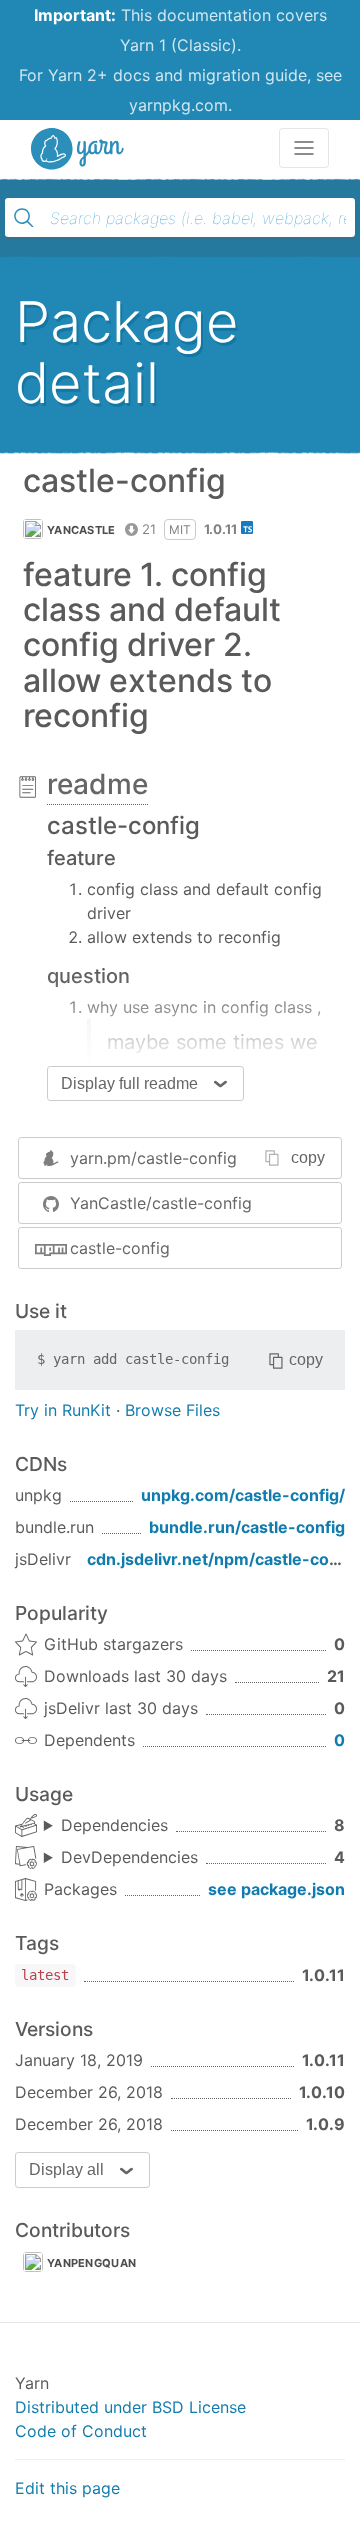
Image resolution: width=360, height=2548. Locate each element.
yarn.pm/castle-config (153, 1158)
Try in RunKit (63, 1410)
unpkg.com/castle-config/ (243, 1495)
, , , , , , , (106, 1826)
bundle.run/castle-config (247, 1527)
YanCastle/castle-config (161, 1203)
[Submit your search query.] (24, 218)
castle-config (120, 1248)
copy (308, 1157)
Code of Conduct (81, 2431)
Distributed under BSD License (130, 2407)
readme (97, 784)
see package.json (276, 1889)
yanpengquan (91, 2263)
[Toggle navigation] (304, 148)
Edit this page (67, 2488)
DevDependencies (129, 1857)
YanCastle (81, 530)
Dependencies (114, 1825)
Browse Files (172, 1410)
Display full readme (129, 1083)
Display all (66, 2169)
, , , (121, 1858)
